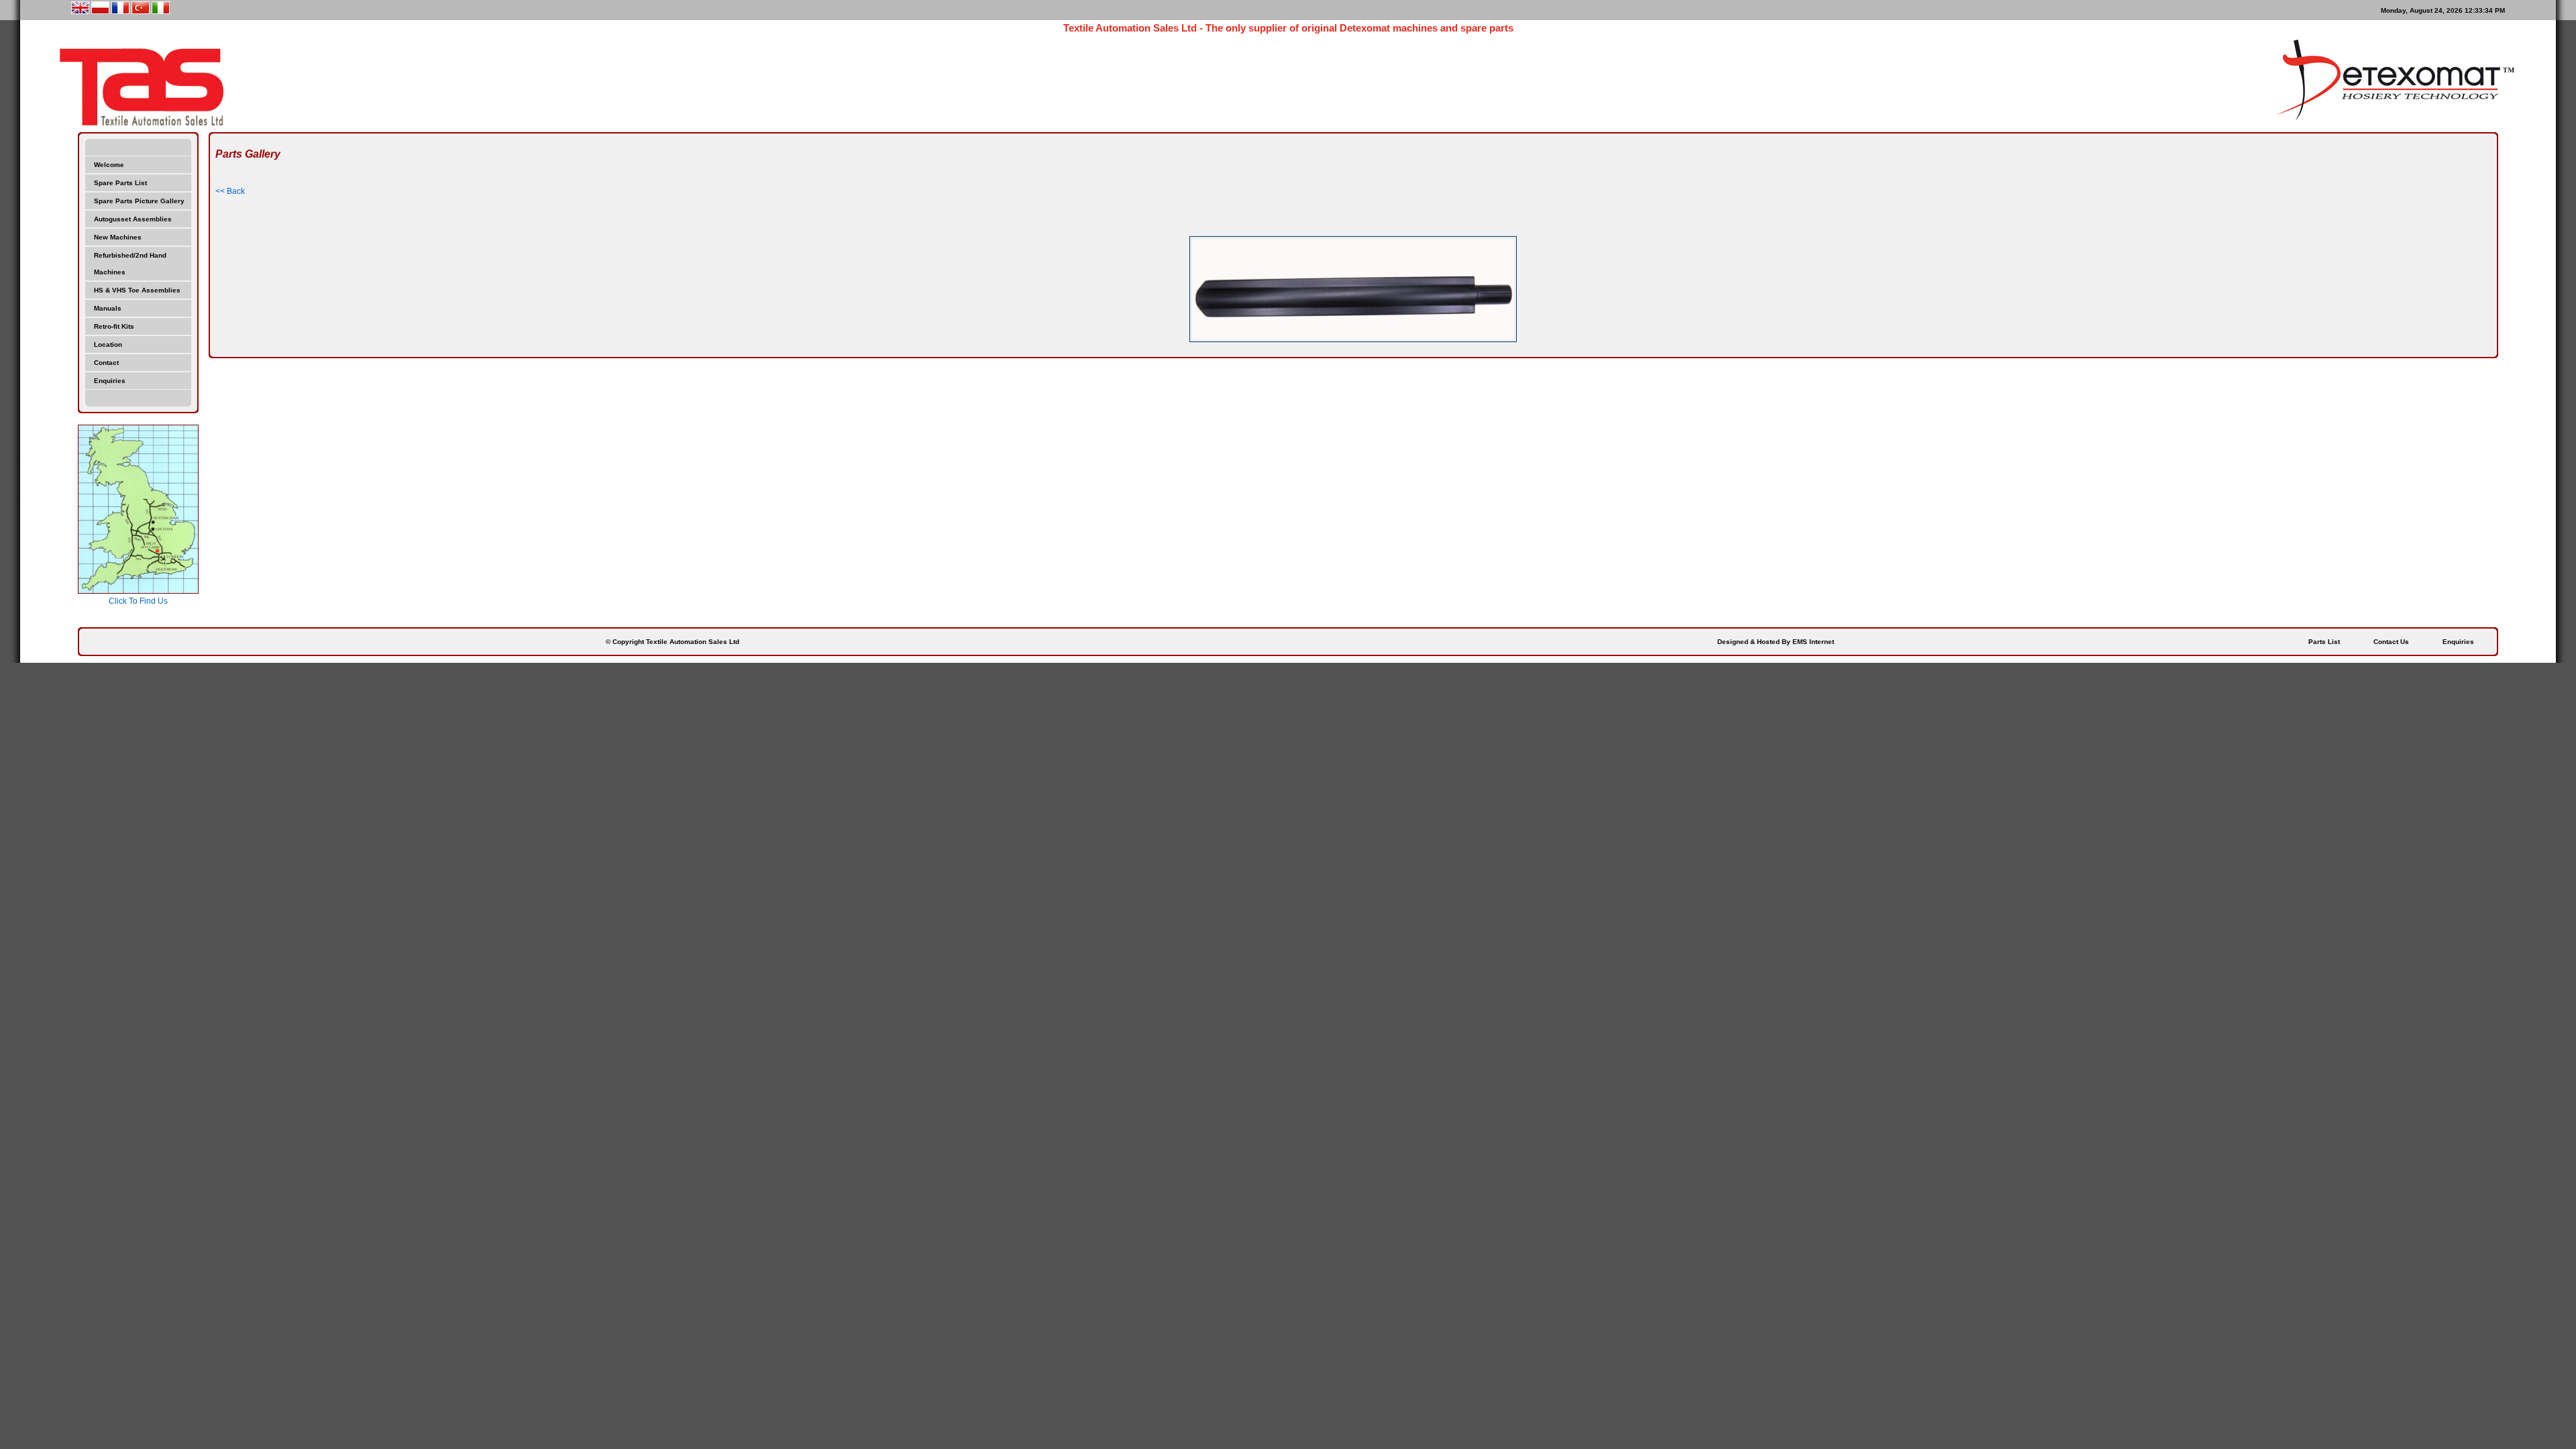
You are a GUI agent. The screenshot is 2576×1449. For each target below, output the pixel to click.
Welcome (109, 165)
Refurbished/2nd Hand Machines (130, 264)
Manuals (108, 308)
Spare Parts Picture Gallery (139, 201)
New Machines (118, 237)
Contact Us (2391, 642)
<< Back (230, 191)
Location (108, 344)
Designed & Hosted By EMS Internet (1776, 642)
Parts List (2324, 642)
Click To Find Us (138, 601)
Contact (106, 363)
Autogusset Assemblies (133, 219)
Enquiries (110, 381)
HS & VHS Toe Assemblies (137, 290)
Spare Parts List (120, 183)
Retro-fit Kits (114, 326)
